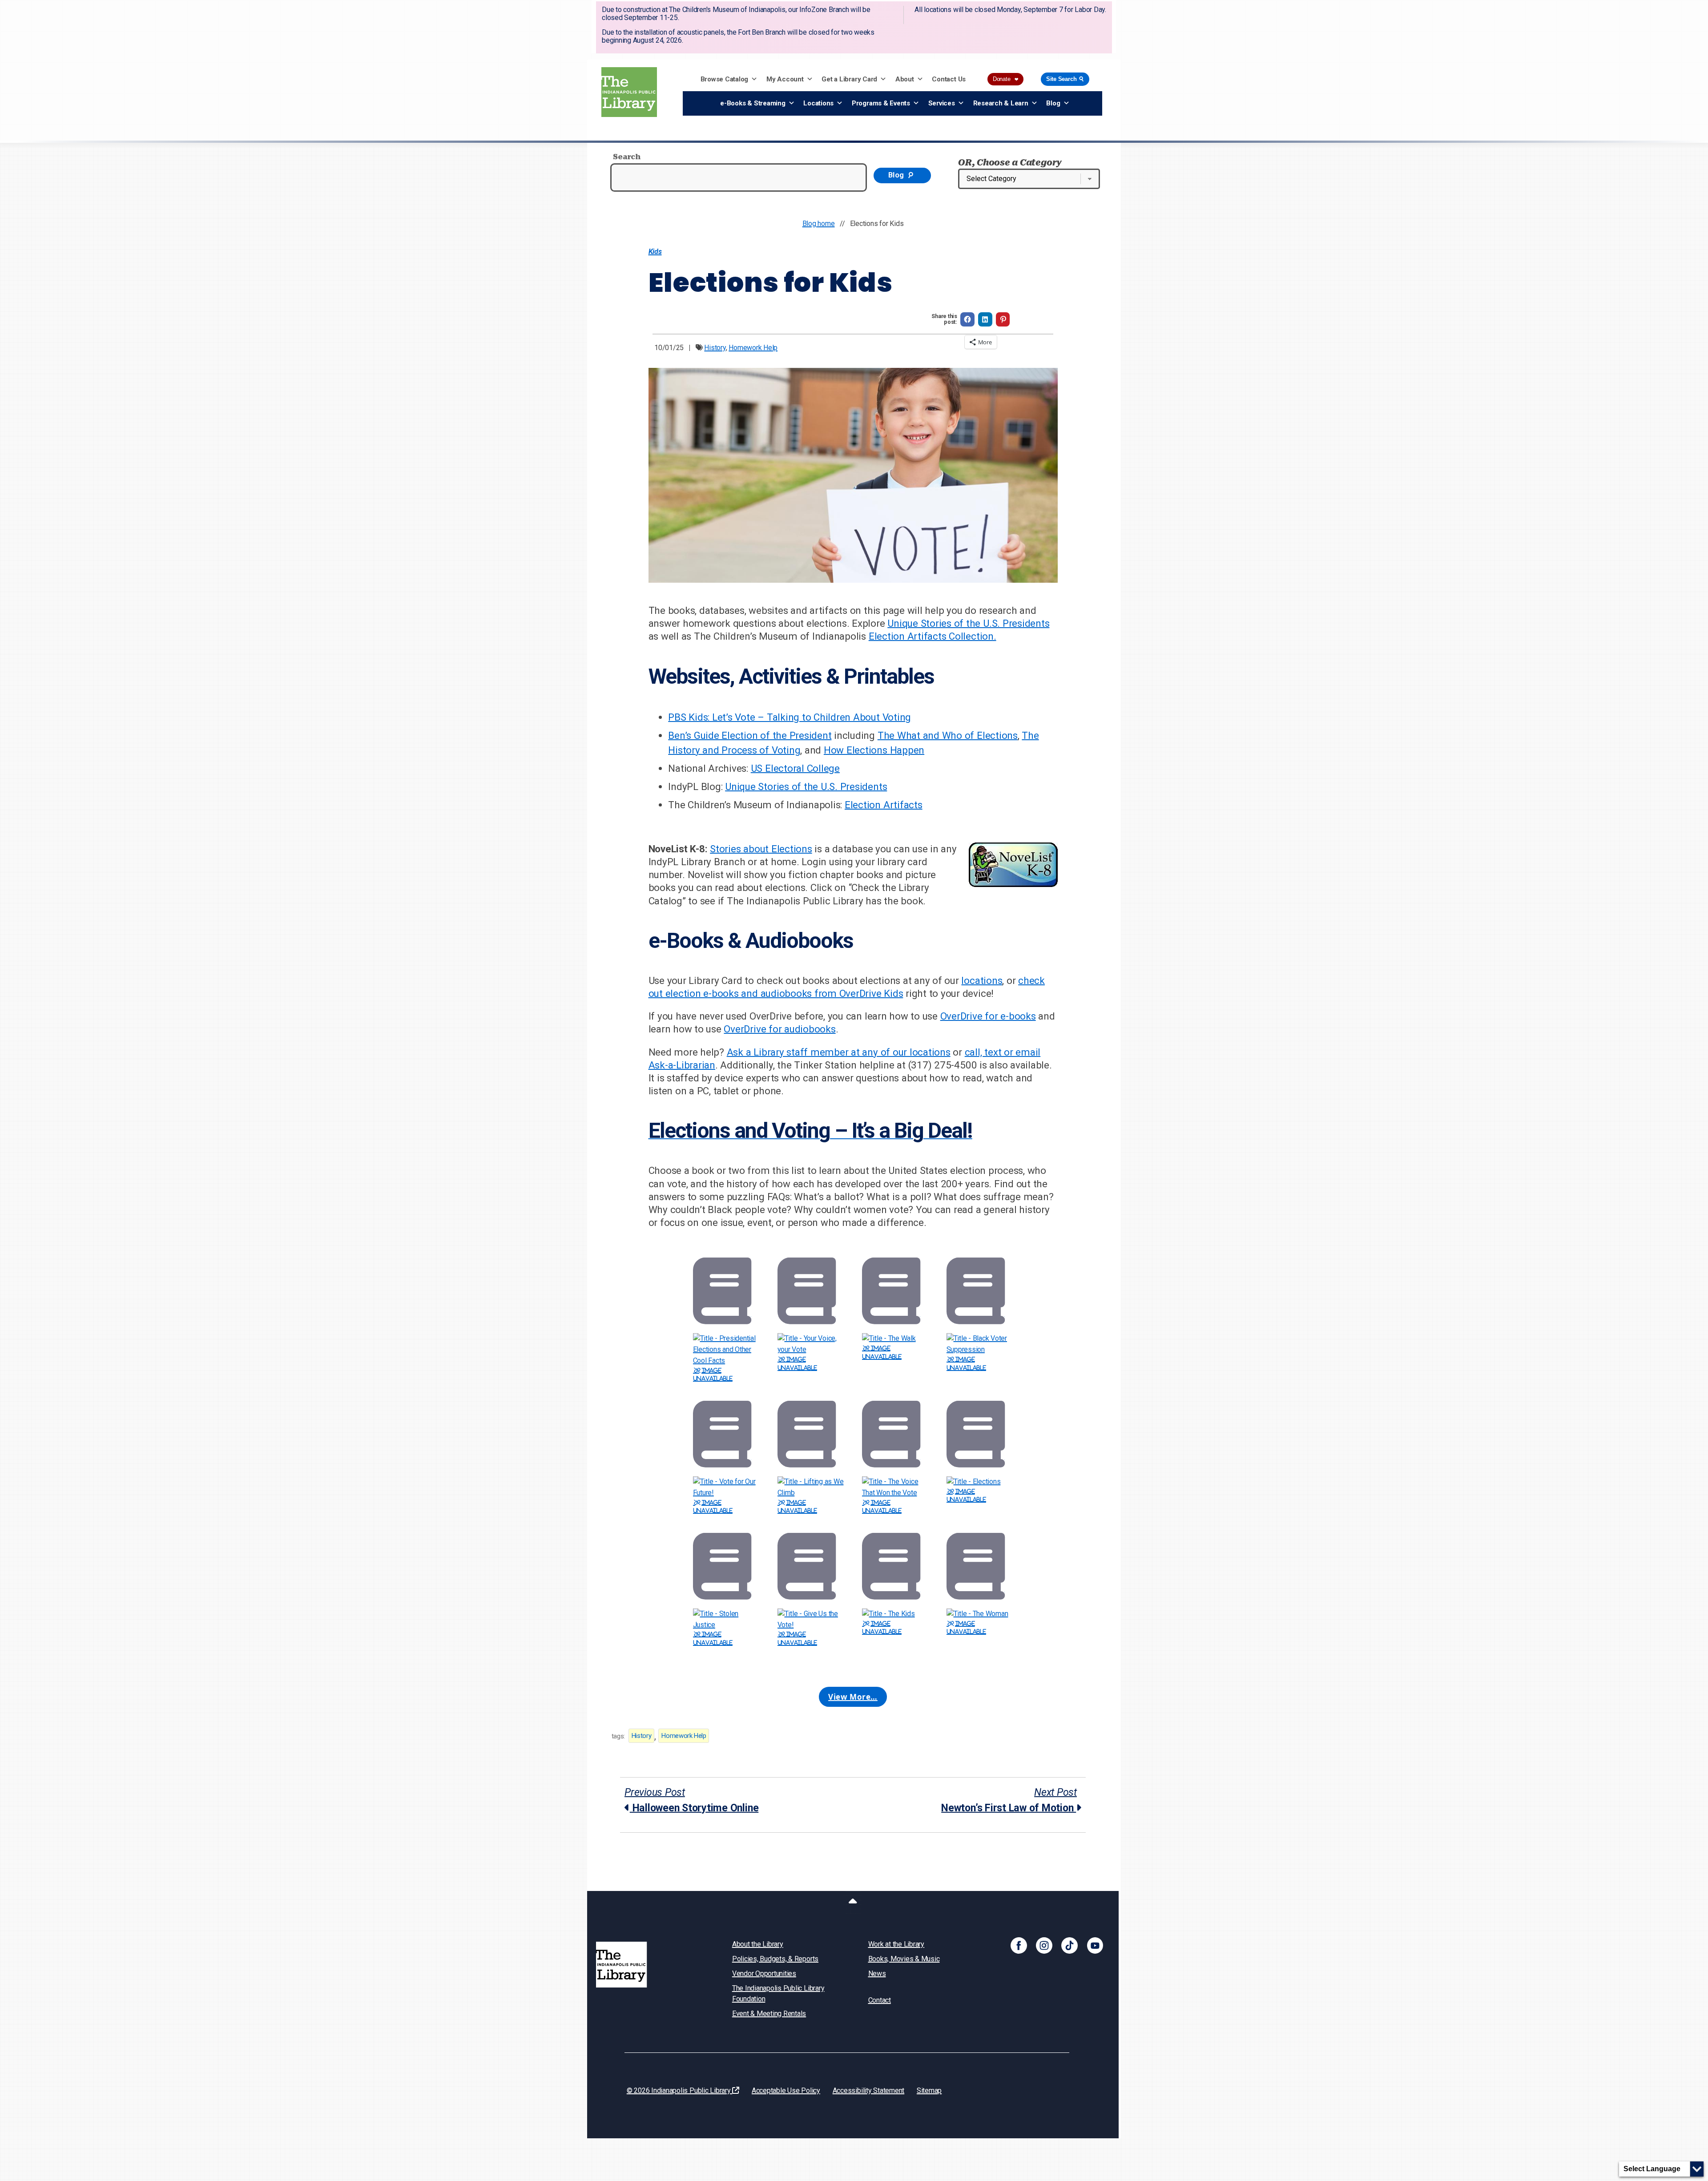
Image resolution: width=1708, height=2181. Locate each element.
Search (627, 157)
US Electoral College (795, 768)
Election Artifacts (884, 805)
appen (910, 750)
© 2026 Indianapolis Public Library (680, 2090)
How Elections (857, 750)
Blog (1053, 103)
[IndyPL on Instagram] (1044, 1945)
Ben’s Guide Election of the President (750, 735)
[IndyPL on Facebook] (1019, 1945)
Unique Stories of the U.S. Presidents (968, 623)
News (877, 1973)
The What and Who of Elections (948, 735)
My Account (785, 79)
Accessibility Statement (868, 2090)
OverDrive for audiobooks (779, 1029)
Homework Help (753, 348)
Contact (880, 2000)
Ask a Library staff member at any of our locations (839, 1052)
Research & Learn (1001, 103)
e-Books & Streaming (753, 103)
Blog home (819, 224)
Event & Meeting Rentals (769, 2014)
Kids (655, 252)
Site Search (1066, 79)
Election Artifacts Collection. (933, 636)
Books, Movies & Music (904, 1959)
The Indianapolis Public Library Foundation (778, 1994)
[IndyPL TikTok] (1070, 1945)
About (905, 79)
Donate (1005, 79)
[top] (853, 1903)
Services (942, 103)
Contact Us (949, 79)
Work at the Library (896, 1944)
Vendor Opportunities (764, 1973)
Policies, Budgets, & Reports (775, 1959)
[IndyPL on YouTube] (1095, 1945)
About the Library (758, 1944)
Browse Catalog (725, 79)
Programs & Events (881, 103)
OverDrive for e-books (988, 1016)
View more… (853, 1697)
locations (982, 980)
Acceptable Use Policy (786, 2090)
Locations (818, 103)
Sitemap (929, 2090)
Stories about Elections (761, 849)
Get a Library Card (849, 79)
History (715, 348)
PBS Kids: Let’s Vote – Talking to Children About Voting (790, 717)
